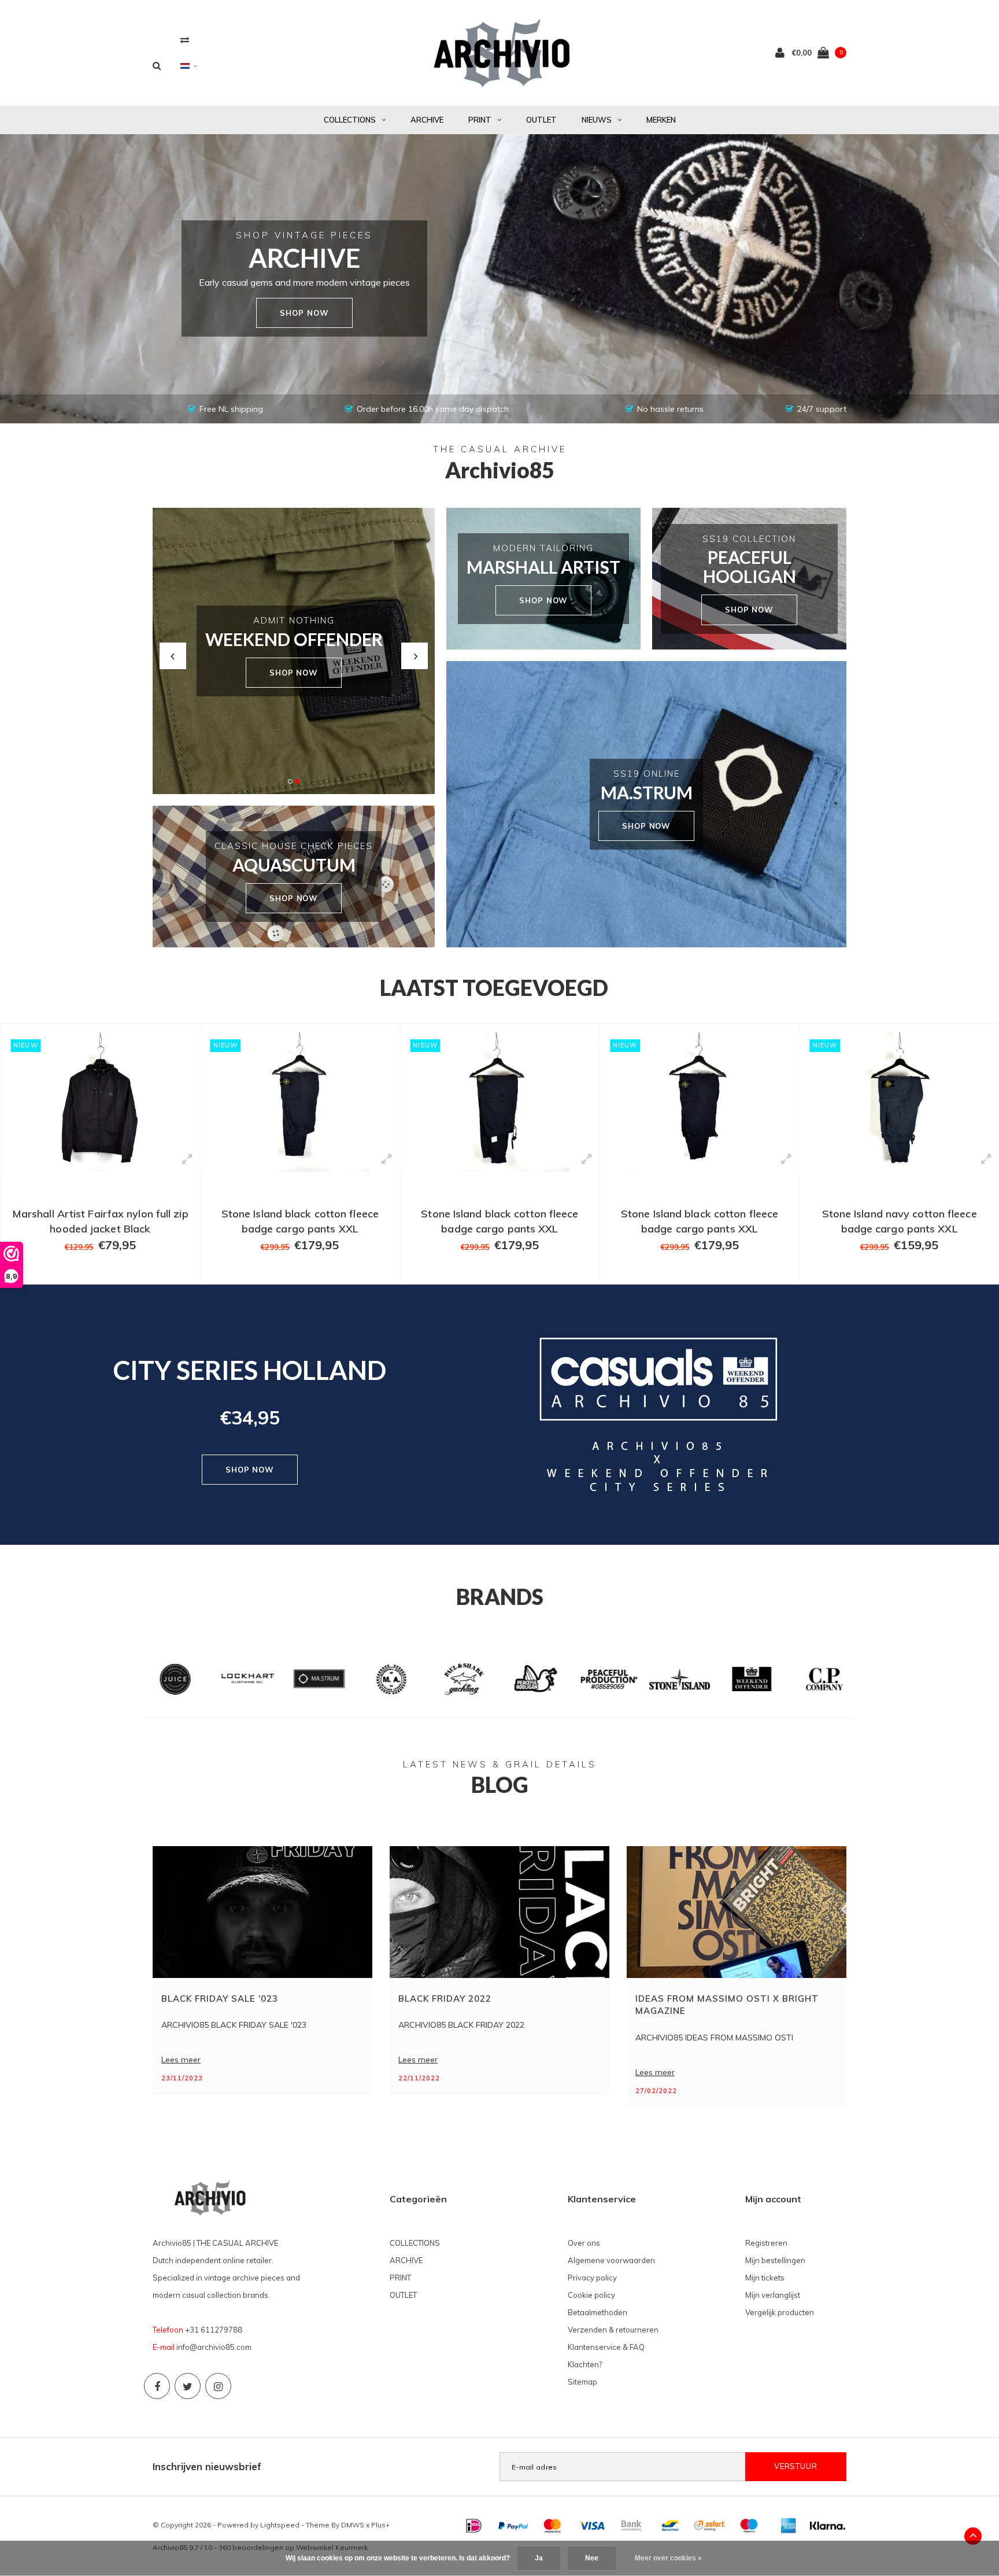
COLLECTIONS (350, 120)
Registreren (766, 2243)
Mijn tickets (765, 2278)
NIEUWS (597, 120)
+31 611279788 (214, 2330)
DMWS (353, 2525)
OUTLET (541, 120)
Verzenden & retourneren (613, 2330)
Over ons (584, 2243)
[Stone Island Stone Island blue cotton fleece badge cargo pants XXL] (899, 1102)
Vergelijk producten (780, 2312)
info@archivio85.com (214, 2347)
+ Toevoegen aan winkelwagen (93, 1270)
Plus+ (380, 2525)
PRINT (480, 120)
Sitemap (582, 2382)
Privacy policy (592, 2278)
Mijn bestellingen (775, 2260)
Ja (539, 2558)
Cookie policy (591, 2295)
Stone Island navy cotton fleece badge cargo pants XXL (700, 1221)
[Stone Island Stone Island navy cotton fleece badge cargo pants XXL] (700, 1102)
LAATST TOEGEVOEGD (494, 988)
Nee (592, 2558)
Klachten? (585, 2364)
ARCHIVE (427, 120)
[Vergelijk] (185, 40)
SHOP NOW (294, 673)
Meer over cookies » (668, 2558)
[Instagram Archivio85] (218, 2386)
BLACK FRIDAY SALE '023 (220, 1999)
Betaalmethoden (597, 2312)
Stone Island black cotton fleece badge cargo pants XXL (100, 1221)
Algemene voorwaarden (611, 2260)
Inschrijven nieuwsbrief (207, 2466)
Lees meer (181, 2060)
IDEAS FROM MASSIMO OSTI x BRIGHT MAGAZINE (727, 2005)
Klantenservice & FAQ (606, 2347)
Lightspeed (280, 2525)
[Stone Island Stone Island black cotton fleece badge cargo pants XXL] (100, 1102)
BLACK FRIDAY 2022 (445, 1999)
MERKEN (661, 120)
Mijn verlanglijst (773, 2295)
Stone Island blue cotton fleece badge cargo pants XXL (900, 1221)
